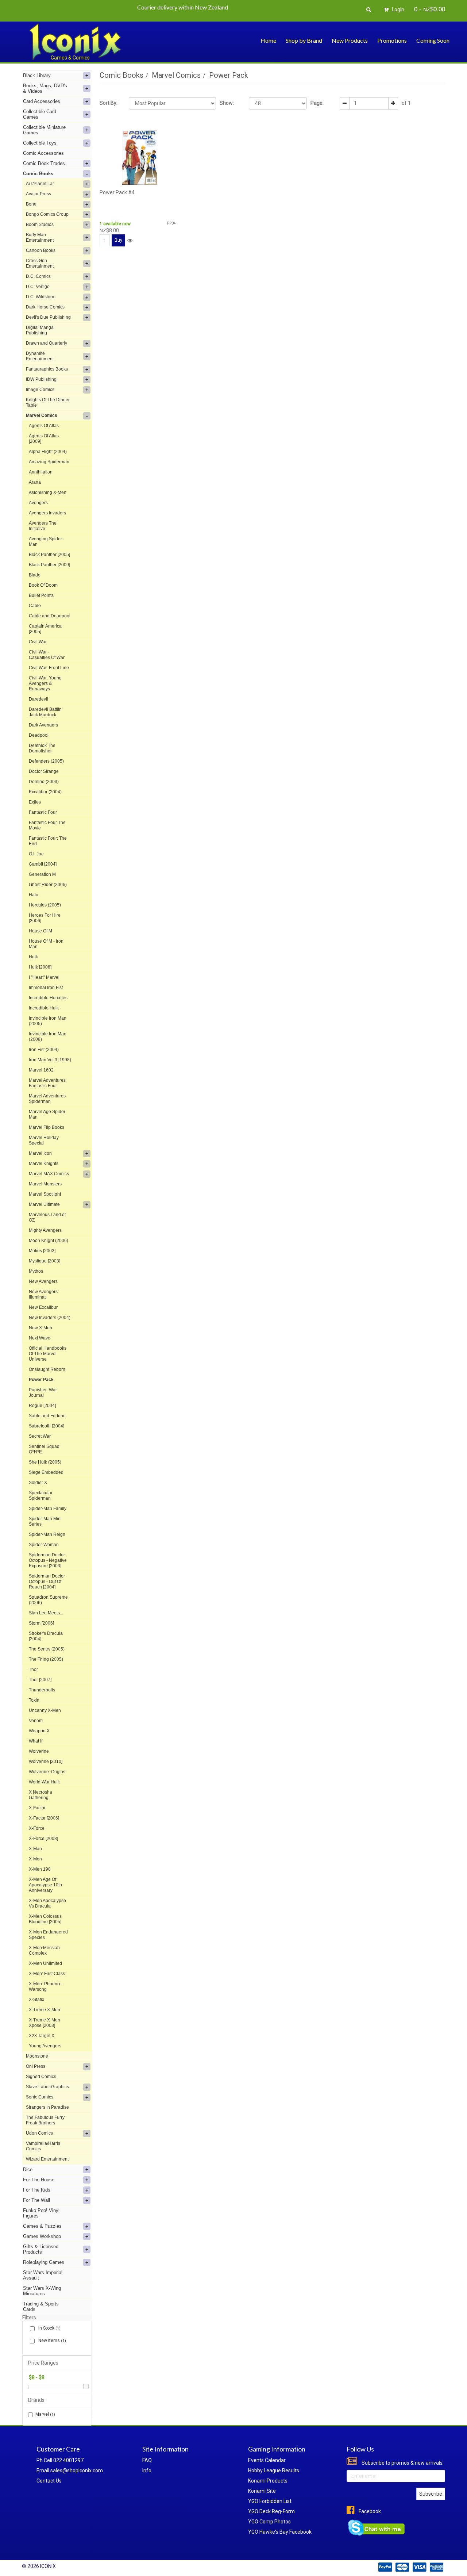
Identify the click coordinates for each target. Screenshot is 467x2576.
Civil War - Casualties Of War (47, 655)
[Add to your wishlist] (130, 241)
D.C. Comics (38, 276)
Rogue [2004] (42, 1406)
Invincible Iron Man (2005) (48, 1021)
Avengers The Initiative (43, 526)
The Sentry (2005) (47, 1649)
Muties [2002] (42, 1251)
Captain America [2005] (45, 629)
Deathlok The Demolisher (42, 748)
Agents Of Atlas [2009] (44, 439)
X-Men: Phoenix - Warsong (46, 1987)
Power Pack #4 (117, 192)
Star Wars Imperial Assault (43, 2275)
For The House (39, 2180)
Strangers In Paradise (47, 2107)
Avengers (38, 503)
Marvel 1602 (41, 1070)
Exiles (35, 802)
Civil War (38, 642)
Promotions (392, 40)
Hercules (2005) (45, 905)
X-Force (37, 1828)
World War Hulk (44, 1782)
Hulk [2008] (40, 967)
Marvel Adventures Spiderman (47, 1099)
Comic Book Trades (44, 163)
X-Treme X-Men (45, 2010)
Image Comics (40, 390)
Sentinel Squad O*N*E (44, 1449)
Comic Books (38, 174)
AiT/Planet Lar (40, 184)
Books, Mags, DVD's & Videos (45, 88)
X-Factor (37, 1808)
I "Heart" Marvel (44, 977)
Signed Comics (41, 2077)
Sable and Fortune (47, 1416)
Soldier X (38, 1483)
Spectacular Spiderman (41, 1496)
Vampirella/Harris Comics (43, 2146)
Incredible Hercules (48, 998)
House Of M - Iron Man (46, 944)
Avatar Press (38, 194)
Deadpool (39, 735)
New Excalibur (43, 1307)
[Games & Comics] (75, 41)
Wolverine (39, 1751)
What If (36, 1741)
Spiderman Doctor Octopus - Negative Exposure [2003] (48, 1560)
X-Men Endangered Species (48, 1935)
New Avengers (43, 1281)
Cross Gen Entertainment (40, 263)
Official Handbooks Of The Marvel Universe (48, 1354)
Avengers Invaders (47, 513)
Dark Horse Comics (45, 307)
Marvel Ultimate (44, 1204)
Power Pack (41, 1380)
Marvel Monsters (45, 1184)
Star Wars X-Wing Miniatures (42, 2291)
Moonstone (37, 2056)
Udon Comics (39, 2133)
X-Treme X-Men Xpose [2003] (45, 2023)
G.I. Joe (36, 854)
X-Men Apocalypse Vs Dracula (47, 1903)
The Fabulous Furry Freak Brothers (45, 2120)
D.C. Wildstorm (41, 297)
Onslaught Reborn (47, 1369)
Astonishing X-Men (48, 492)
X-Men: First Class (47, 1974)
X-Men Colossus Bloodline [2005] (45, 1919)
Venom (36, 1721)
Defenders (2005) (46, 761)
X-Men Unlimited (45, 1963)
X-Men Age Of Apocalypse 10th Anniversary (45, 1885)
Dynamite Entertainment (40, 356)
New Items (52, 2341)
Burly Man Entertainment (40, 237)
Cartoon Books (41, 250)
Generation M (42, 874)
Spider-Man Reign (47, 1534)
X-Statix (36, 2000)
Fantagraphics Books (47, 369)
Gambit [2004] (43, 864)
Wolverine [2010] (46, 1762)
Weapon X (39, 1731)
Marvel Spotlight (45, 1194)
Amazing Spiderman (49, 462)
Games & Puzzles (42, 2226)
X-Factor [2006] (44, 1818)
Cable (35, 606)
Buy (118, 240)
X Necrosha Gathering (40, 1795)
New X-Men (40, 1328)
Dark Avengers (43, 725)
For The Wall (36, 2200)
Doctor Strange (44, 771)
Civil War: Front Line (49, 668)
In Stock (49, 2328)
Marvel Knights (44, 1164)
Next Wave (40, 1338)
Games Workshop (42, 2236)
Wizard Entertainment (47, 2159)
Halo (34, 895)
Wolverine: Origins (47, 1772)
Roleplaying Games (44, 2262)
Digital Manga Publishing (40, 330)
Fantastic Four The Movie (47, 825)
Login (397, 9)
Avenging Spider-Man (46, 542)
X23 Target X (42, 2036)
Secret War (40, 1436)
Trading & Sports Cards (41, 2307)
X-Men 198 (40, 1869)
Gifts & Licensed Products (41, 2249)
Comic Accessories (43, 153)
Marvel (45, 2414)
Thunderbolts (42, 1690)
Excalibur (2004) (45, 792)
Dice (28, 2169)
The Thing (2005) (46, 1659)
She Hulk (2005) (45, 1462)
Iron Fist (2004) (44, 1050)
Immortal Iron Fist (46, 988)
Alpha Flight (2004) (48, 452)
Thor (33, 1670)
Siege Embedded (46, 1472)
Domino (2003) (44, 782)
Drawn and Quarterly (47, 343)
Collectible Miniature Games (44, 130)
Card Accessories (42, 101)
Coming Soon (433, 40)
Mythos (36, 1271)
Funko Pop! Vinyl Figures (41, 2213)
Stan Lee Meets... (46, 1613)
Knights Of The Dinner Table (48, 402)
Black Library (37, 75)
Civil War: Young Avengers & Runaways (45, 683)
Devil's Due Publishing (48, 317)
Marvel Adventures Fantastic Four (47, 1083)
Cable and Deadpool (50, 616)
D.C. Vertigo (38, 287)
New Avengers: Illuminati (44, 1294)
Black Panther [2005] (49, 555)
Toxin (34, 1700)
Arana (35, 482)
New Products (350, 40)
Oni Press (36, 2066)
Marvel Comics (42, 415)
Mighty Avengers (45, 1230)
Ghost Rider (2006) (48, 885)
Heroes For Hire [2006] (45, 918)
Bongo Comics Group (47, 214)
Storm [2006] (41, 1623)
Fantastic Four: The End (48, 841)
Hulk (33, 957)
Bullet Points (41, 595)
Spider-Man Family (48, 1509)
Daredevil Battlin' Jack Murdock (46, 712)
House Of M (40, 931)
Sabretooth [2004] (47, 1426)
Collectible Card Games (40, 114)
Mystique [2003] (45, 1261)
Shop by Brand (304, 40)
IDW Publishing (41, 379)
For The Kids (37, 2190)
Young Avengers (45, 2046)
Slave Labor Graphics (47, 2087)
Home (268, 40)
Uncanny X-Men (45, 1710)
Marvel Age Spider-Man (48, 1114)
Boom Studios (40, 225)
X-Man (35, 1849)
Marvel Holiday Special (44, 1140)
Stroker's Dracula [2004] (46, 1636)
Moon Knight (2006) (49, 1241)
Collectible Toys (40, 143)
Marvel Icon (40, 1153)
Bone (31, 204)
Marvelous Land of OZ (47, 1217)
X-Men (35, 1859)
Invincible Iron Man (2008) (48, 1037)
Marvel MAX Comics (49, 1174)
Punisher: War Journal (43, 1393)
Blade (35, 575)
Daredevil (38, 699)
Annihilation (41, 472)
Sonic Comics (40, 2097)
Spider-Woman (44, 1545)
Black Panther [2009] (49, 565)
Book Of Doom (43, 585)
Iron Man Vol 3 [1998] (50, 1060)
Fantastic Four (43, 812)
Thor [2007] (40, 1680)
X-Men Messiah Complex (44, 1950)
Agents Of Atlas (44, 426)
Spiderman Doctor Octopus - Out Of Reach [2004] (47, 1582)
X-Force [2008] (43, 1839)
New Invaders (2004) (50, 1318)
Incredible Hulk (44, 1008)
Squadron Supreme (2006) (48, 1600)
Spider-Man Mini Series (45, 1521)
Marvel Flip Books (47, 1127)
